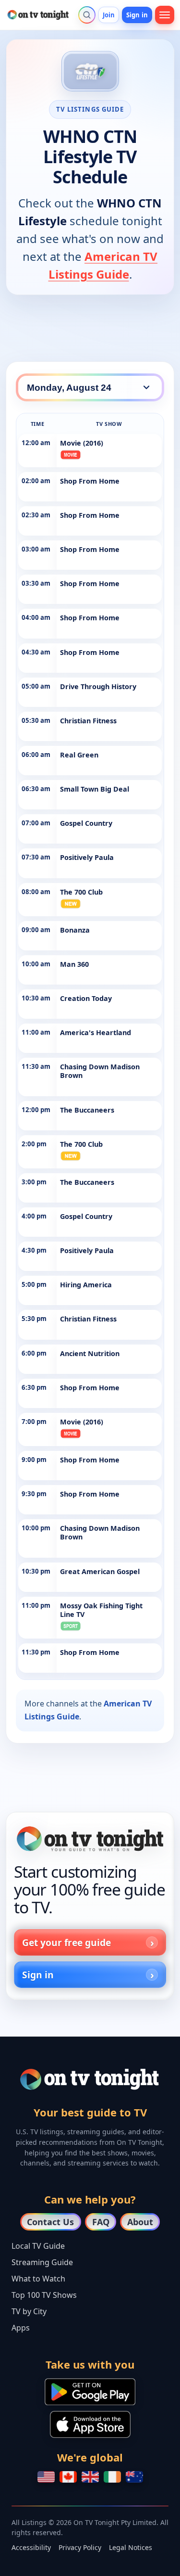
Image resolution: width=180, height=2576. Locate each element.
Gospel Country (86, 823)
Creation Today (86, 998)
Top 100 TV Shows (44, 2295)
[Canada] (68, 2477)
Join (109, 15)
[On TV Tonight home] (90, 1839)
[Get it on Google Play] (90, 2392)
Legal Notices (131, 2547)
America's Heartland (96, 1032)
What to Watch (38, 2279)
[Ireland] (112, 2477)
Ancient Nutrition (90, 1353)
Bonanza (75, 930)
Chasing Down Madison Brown (100, 1071)
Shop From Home (90, 481)
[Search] (87, 15)
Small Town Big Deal (95, 789)
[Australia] (134, 2477)
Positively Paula (87, 857)
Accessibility (31, 2547)
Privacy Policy (80, 2547)
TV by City (29, 2311)
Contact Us (50, 2222)
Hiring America (86, 1285)
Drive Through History (98, 686)
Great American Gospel (100, 1571)
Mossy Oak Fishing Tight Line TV (101, 1610)
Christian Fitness (88, 721)
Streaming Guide (42, 2262)
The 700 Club (81, 892)
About (140, 2222)
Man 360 (74, 964)
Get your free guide (66, 1942)
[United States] (46, 2477)
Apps (21, 2328)
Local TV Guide (38, 2246)
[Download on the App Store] (90, 2424)
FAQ (101, 2222)
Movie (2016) (82, 443)
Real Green (79, 755)
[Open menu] (165, 15)
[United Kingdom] (90, 2477)
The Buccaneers (87, 1110)
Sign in (137, 15)
